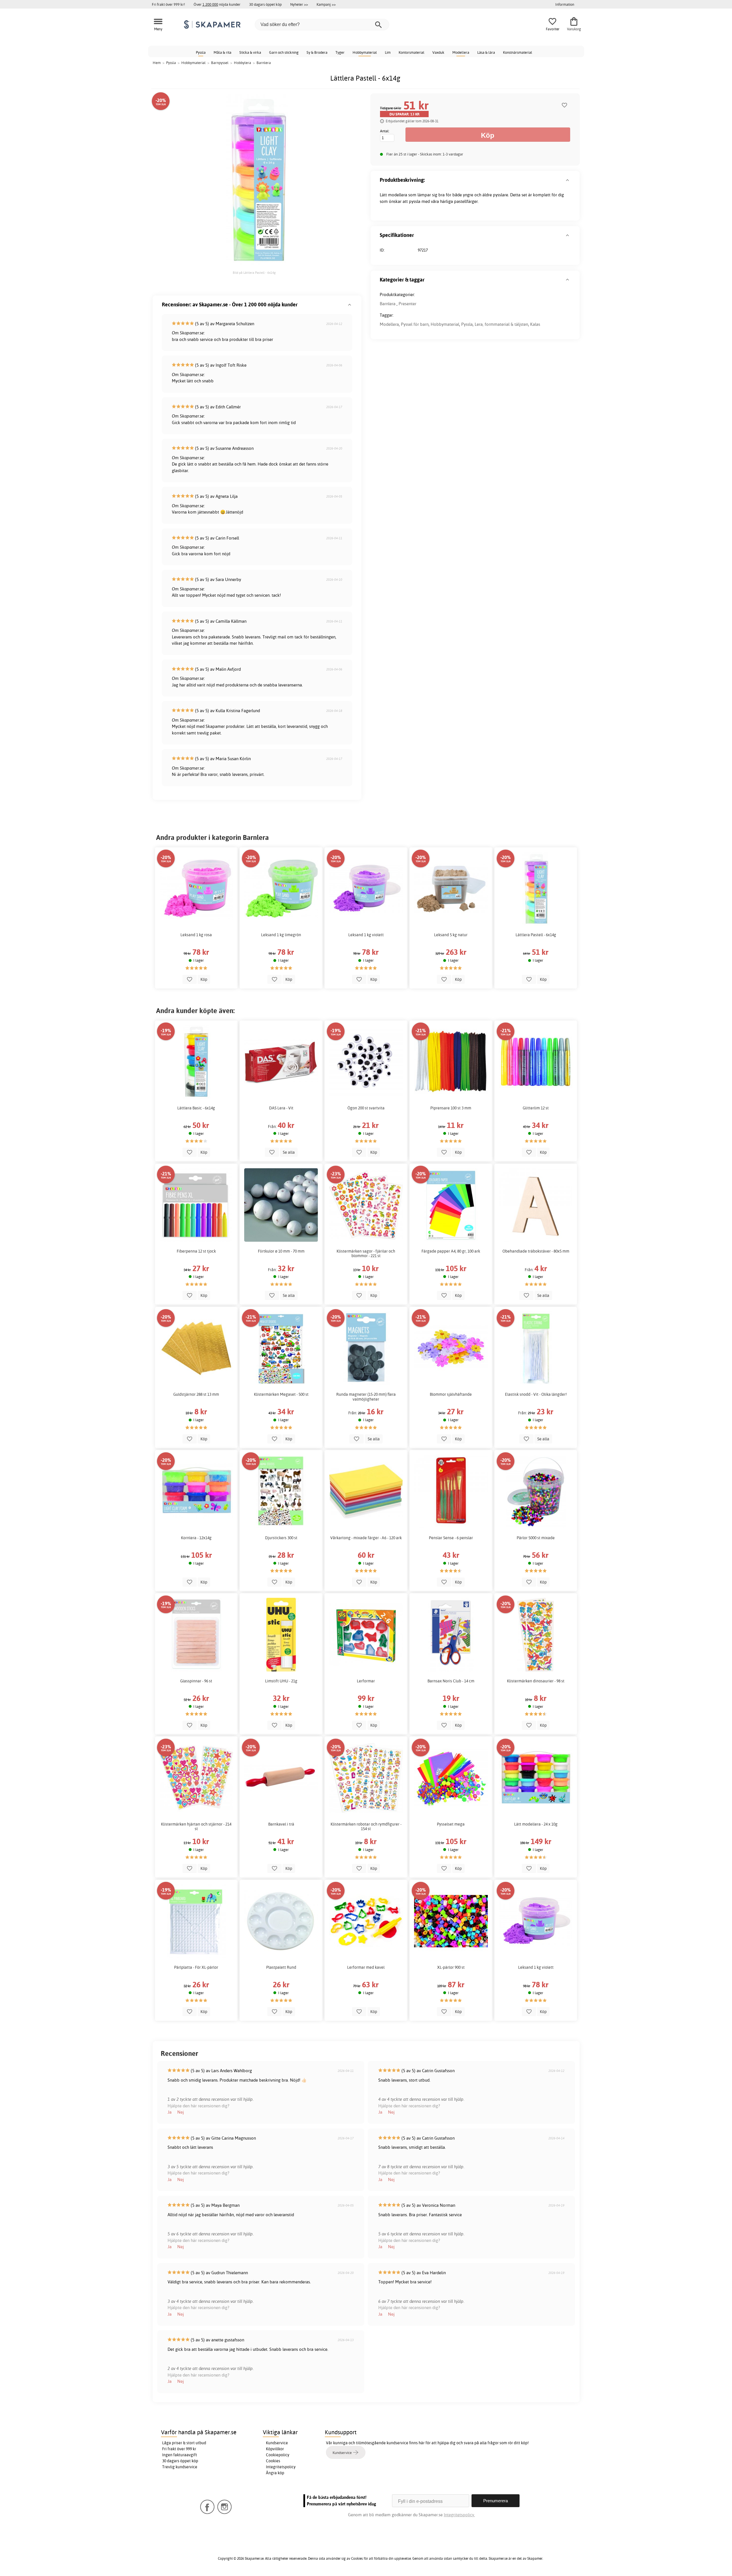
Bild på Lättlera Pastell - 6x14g (254, 273)
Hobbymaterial (365, 52)
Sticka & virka (250, 52)
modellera (398, 195)
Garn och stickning (284, 52)
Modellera (461, 52)
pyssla (415, 201)
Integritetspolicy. (459, 2515)
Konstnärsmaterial (518, 52)
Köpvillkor (275, 2449)
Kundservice (277, 2443)
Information (565, 4)
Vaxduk (438, 52)
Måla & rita (222, 52)
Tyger (340, 52)
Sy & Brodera (317, 52)
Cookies (273, 2461)
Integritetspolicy (281, 2467)
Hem (157, 63)
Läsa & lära (486, 52)
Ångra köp (275, 2473)
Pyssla (201, 52)
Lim (388, 52)
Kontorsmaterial (411, 52)
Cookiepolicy (278, 2455)
